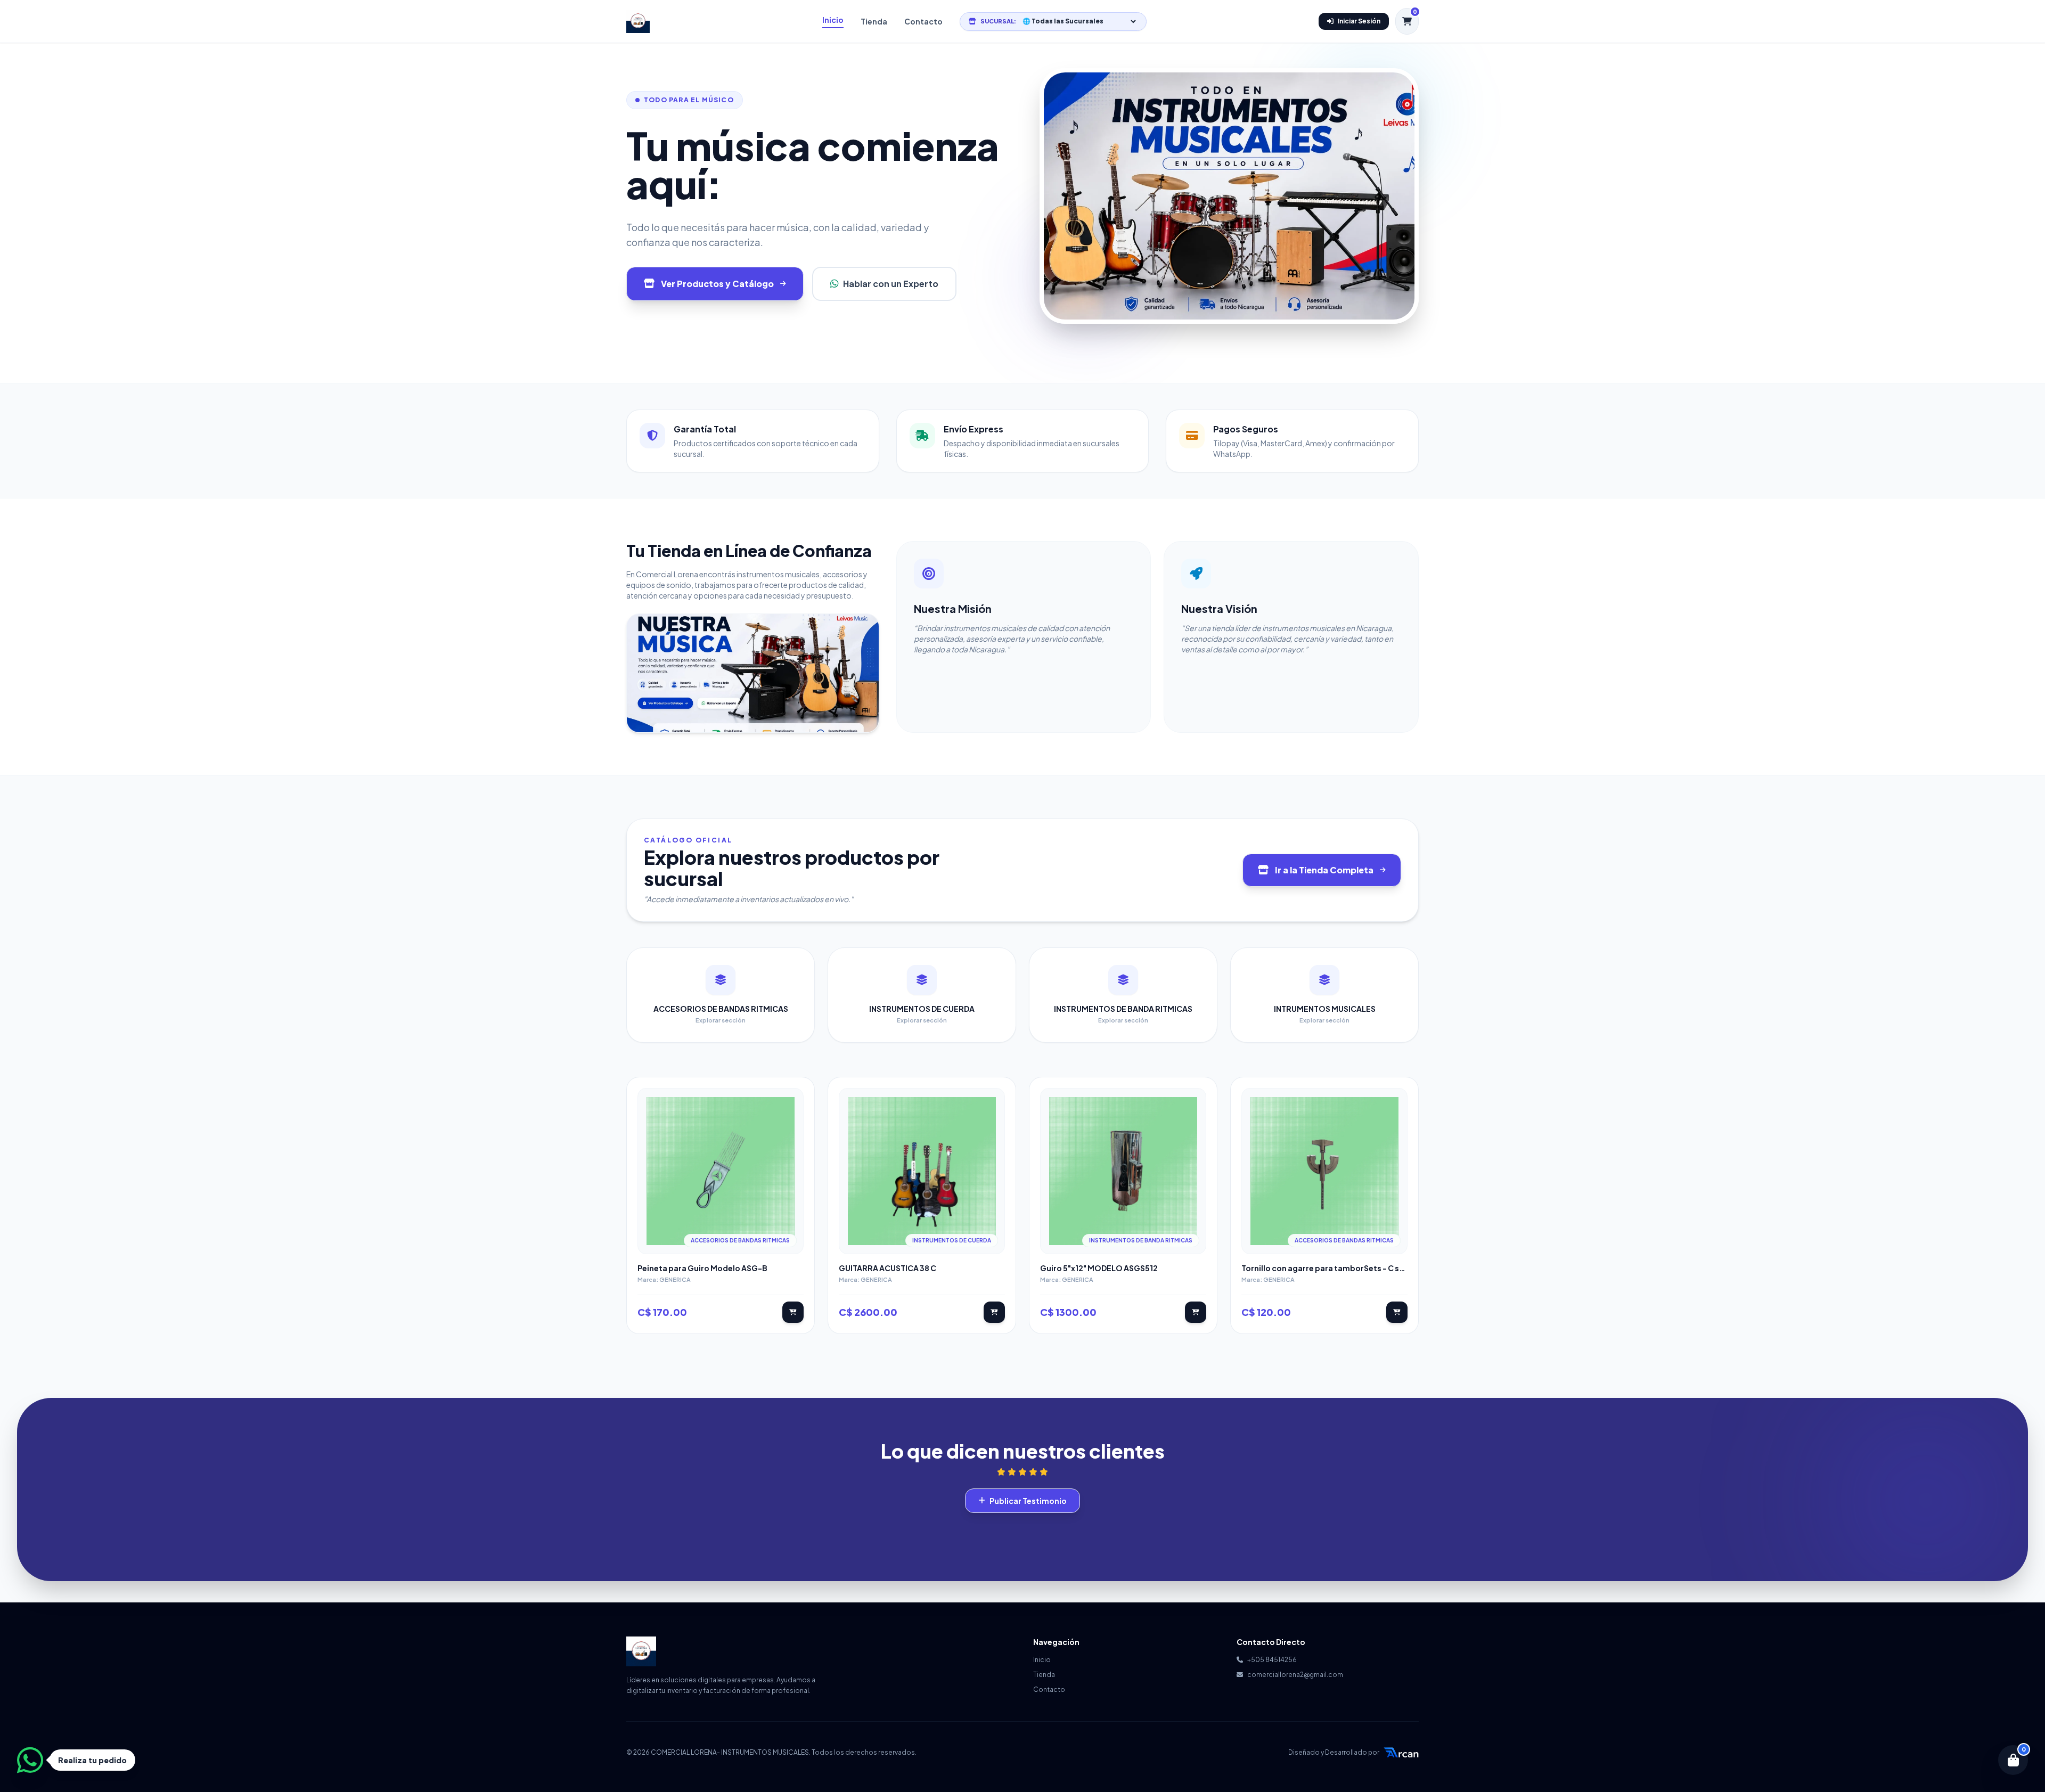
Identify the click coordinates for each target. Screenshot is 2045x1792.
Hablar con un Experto (891, 284)
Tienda (874, 21)
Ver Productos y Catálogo (717, 284)
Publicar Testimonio (1028, 1501)
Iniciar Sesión (1359, 21)
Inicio (833, 20)
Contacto (923, 21)
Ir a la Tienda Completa (1324, 870)
